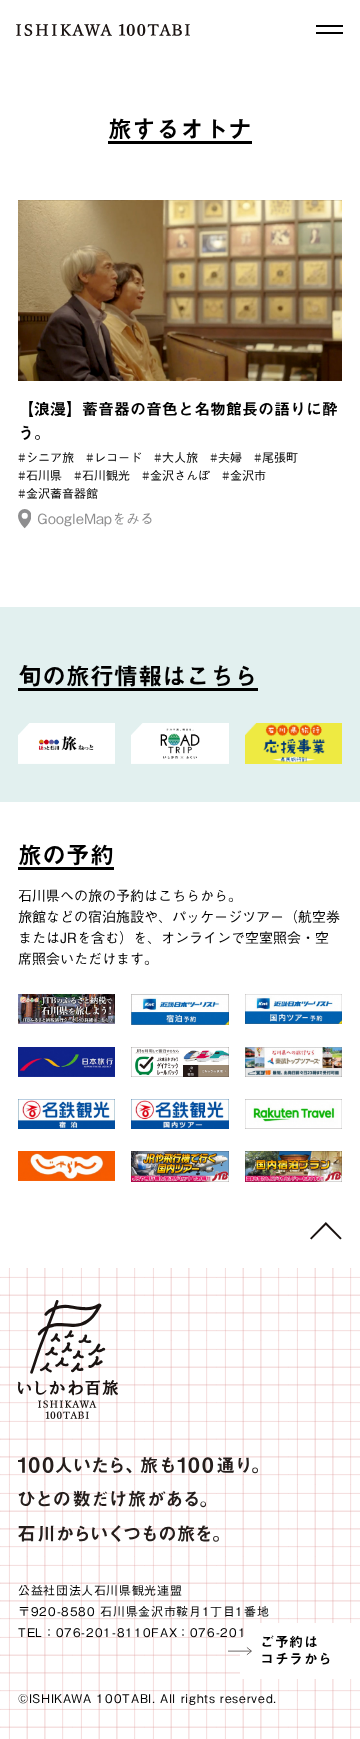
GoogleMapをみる (95, 519)
